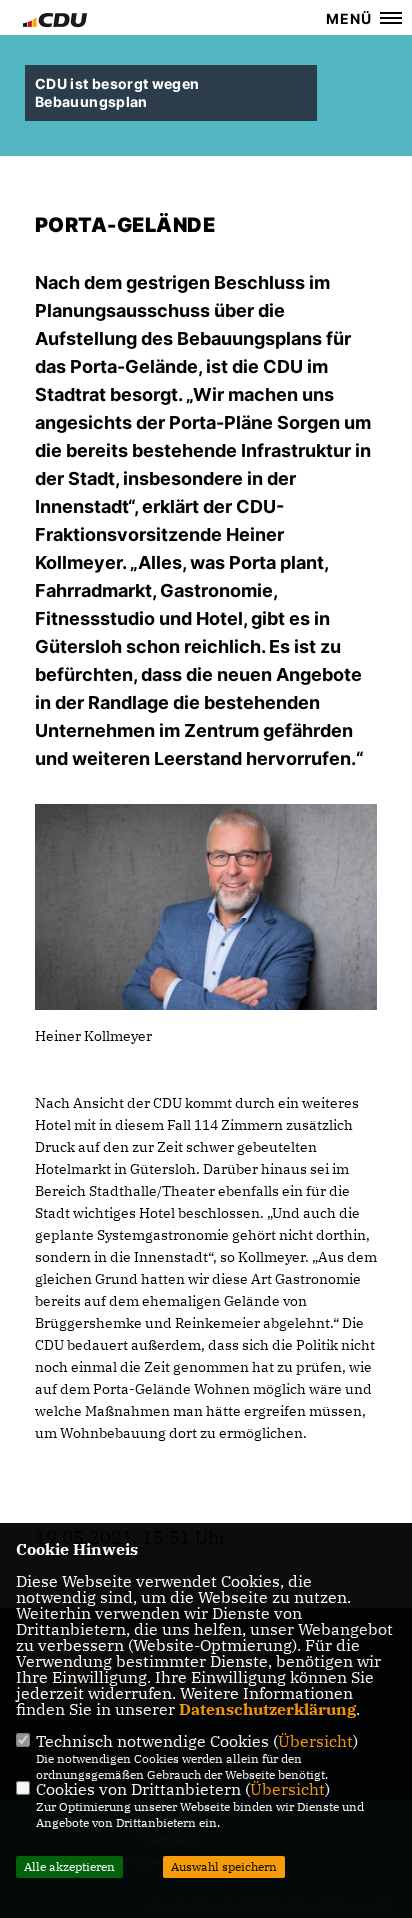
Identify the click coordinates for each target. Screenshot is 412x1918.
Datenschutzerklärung (267, 1709)
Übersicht (315, 1741)
